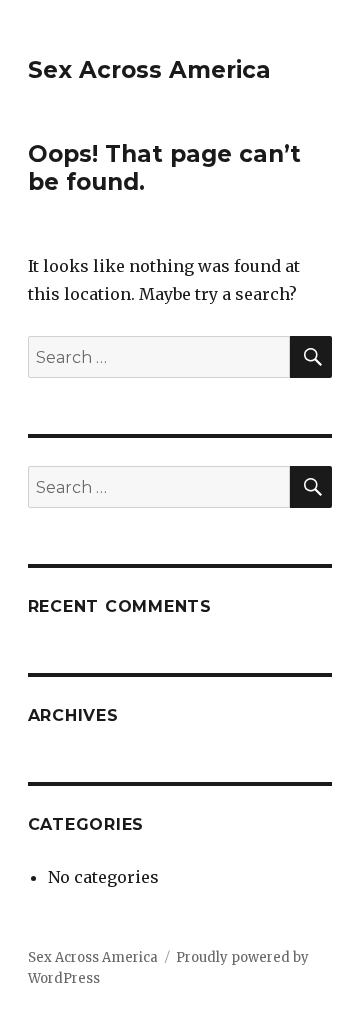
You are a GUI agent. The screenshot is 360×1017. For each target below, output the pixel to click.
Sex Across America (149, 70)
